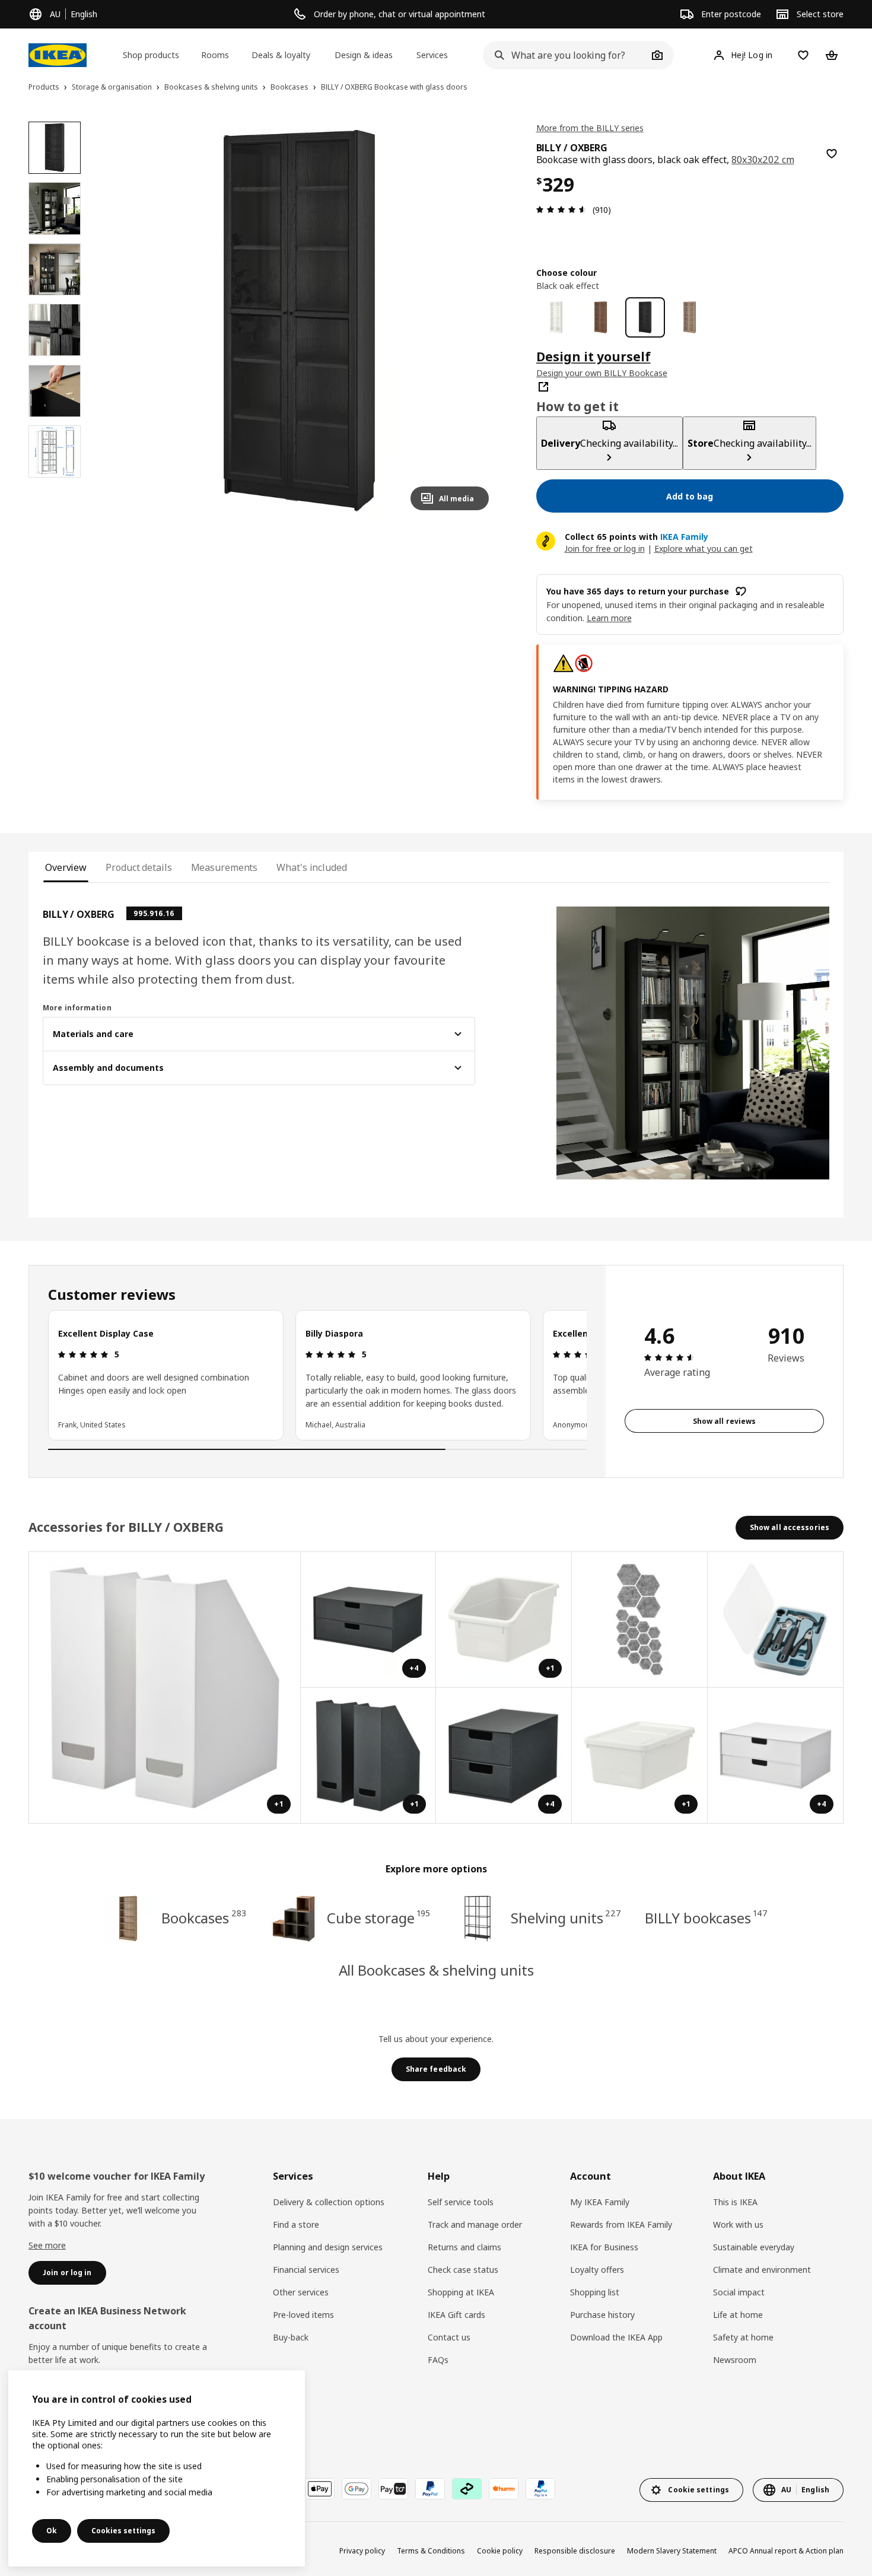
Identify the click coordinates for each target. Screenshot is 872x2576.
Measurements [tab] (225, 867)
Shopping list (595, 2292)
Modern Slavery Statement (672, 2551)
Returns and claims (464, 2247)
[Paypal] (430, 2489)
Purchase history (602, 2315)
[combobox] (565, 55)
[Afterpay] (467, 2489)
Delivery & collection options (329, 2202)
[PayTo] (393, 2489)
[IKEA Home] (58, 55)
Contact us (449, 2337)
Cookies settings (123, 2531)
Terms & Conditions (431, 2551)
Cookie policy (500, 2551)
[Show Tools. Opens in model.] (776, 1620)
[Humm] (504, 2489)
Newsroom (735, 2360)
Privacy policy (362, 2551)
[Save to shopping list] (832, 154)
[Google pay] (357, 2489)
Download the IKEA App (616, 2337)
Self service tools (461, 2202)
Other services (301, 2292)
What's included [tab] (311, 867)
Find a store (296, 2224)
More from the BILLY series (590, 128)
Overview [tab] (66, 867)
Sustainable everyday (754, 2247)
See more (47, 2245)
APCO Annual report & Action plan (786, 2551)
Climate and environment (762, 2270)
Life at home (738, 2315)
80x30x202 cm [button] (763, 160)
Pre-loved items (303, 2315)
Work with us (738, 2224)
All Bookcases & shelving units (436, 1970)
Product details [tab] (139, 867)
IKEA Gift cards (456, 2315)
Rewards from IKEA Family (621, 2224)
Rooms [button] (215, 55)
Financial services (306, 2270)
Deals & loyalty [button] (281, 55)
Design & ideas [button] (364, 55)
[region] (299, 321)
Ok (52, 2531)
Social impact (739, 2292)
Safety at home (743, 2337)
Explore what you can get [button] (704, 548)
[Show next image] (475, 320)
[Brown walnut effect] (601, 317)
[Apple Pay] (320, 2489)
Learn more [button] (609, 618)
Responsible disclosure (575, 2551)
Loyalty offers (597, 2270)
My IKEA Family (600, 2202)
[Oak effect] (690, 317)
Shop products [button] (151, 55)
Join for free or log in (605, 548)
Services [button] (432, 55)
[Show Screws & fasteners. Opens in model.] (640, 1620)
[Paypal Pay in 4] (540, 2489)
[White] (556, 317)
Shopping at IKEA (461, 2292)
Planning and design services (328, 2247)
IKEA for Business (604, 2247)
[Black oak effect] (645, 317)
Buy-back (291, 2337)
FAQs (438, 2360)
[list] (317, 1375)
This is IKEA (735, 2202)
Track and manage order (475, 2224)
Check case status (463, 2270)
